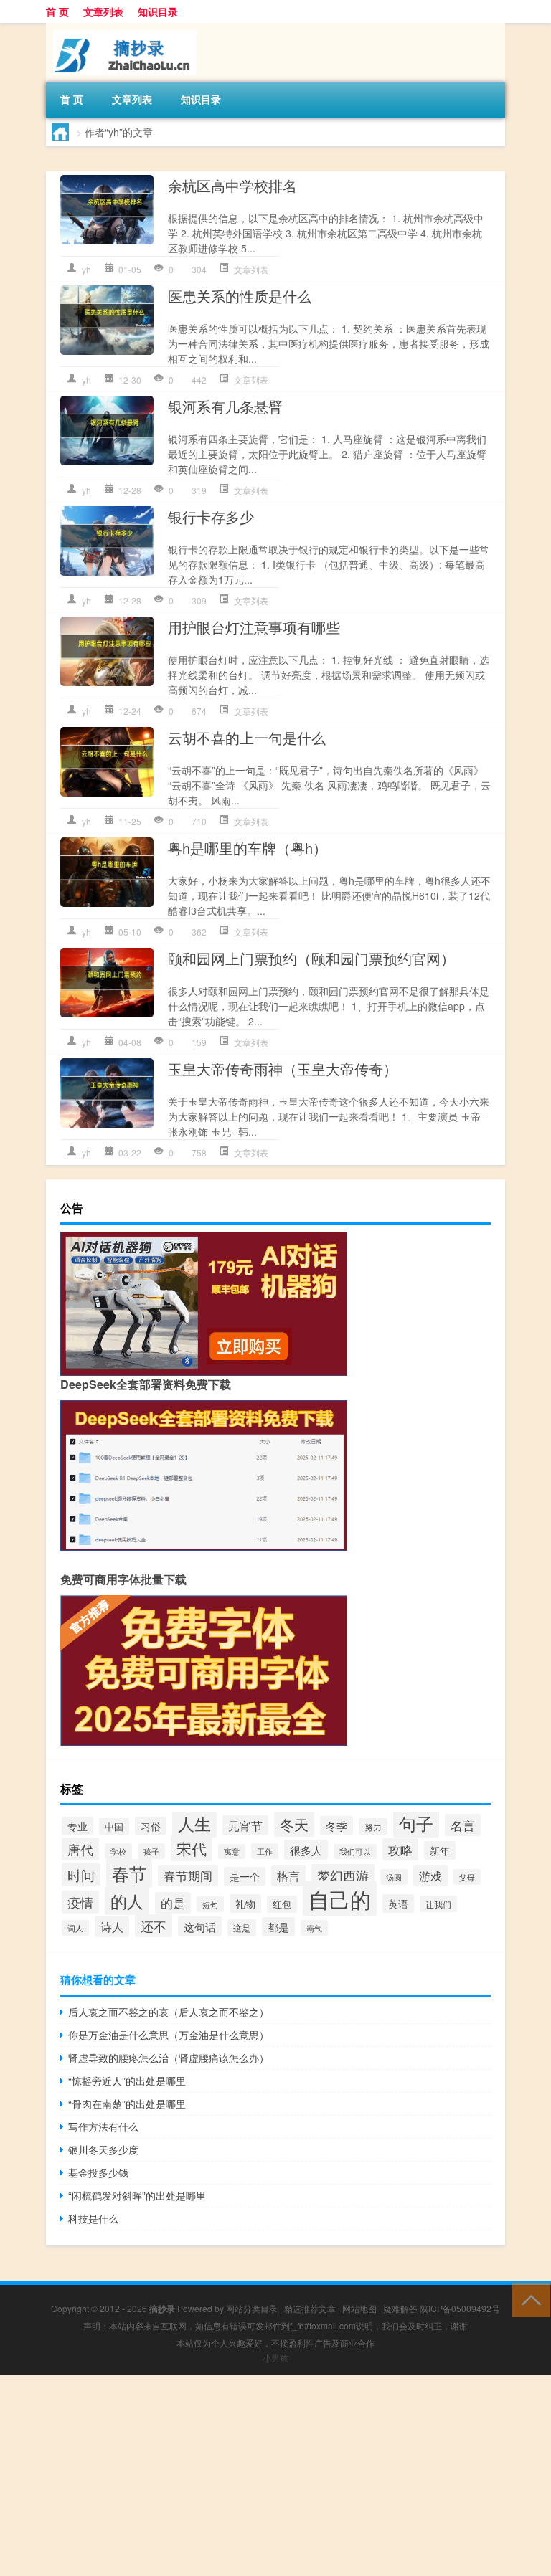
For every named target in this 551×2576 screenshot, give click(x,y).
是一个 (245, 1876)
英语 (398, 1904)
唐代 (80, 1849)
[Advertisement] (275, 2476)
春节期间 (188, 1876)
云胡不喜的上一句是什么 (247, 737)
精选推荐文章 (310, 2308)
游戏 (430, 1876)
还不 (154, 1926)
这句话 (200, 1926)
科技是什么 (93, 2218)
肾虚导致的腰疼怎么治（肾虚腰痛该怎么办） (169, 2058)
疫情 (80, 1902)
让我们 (438, 1904)
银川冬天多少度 (103, 2149)
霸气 (314, 1928)
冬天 (294, 1824)
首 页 (57, 11)
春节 (129, 1873)
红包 (282, 1904)
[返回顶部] (528, 2299)
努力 (373, 1826)
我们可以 (355, 1852)
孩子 (151, 1851)
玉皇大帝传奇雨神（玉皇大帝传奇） (283, 1069)
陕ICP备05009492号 (460, 2308)
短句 (210, 1904)
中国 (114, 1827)
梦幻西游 (343, 1875)
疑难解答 (400, 2308)
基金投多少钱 (98, 2172)
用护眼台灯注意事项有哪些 (254, 627)
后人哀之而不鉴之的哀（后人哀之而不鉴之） (169, 2012)
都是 (278, 1927)
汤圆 (394, 1877)
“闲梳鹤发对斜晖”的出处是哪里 (137, 2195)
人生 (194, 1823)
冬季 (336, 1826)
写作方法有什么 (103, 2126)
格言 (288, 1876)
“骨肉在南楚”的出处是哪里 (127, 2104)
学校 (118, 1851)
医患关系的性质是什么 (240, 296)
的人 (127, 1901)
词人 (75, 1928)
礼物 (245, 1904)
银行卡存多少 (211, 517)
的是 (173, 1903)
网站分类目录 (252, 2308)
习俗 (151, 1826)
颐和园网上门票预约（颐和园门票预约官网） (311, 958)
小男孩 (275, 2358)
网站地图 (359, 2308)
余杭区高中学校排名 (232, 185)
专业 (77, 1826)
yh (86, 269)
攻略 (400, 1849)
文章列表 (103, 11)
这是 (242, 1928)
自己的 (340, 1898)
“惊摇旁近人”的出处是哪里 (127, 2081)
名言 (463, 1825)
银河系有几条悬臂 (225, 406)
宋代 (192, 1848)
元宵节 (245, 1825)
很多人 (306, 1850)
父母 (467, 1877)
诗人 (112, 1926)
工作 (265, 1851)
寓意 (232, 1852)
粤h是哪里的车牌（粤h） (248, 848)
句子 (416, 1823)
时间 (81, 1875)
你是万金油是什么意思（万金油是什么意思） (169, 2035)
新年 (440, 1850)
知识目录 (158, 11)
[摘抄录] (121, 28)
